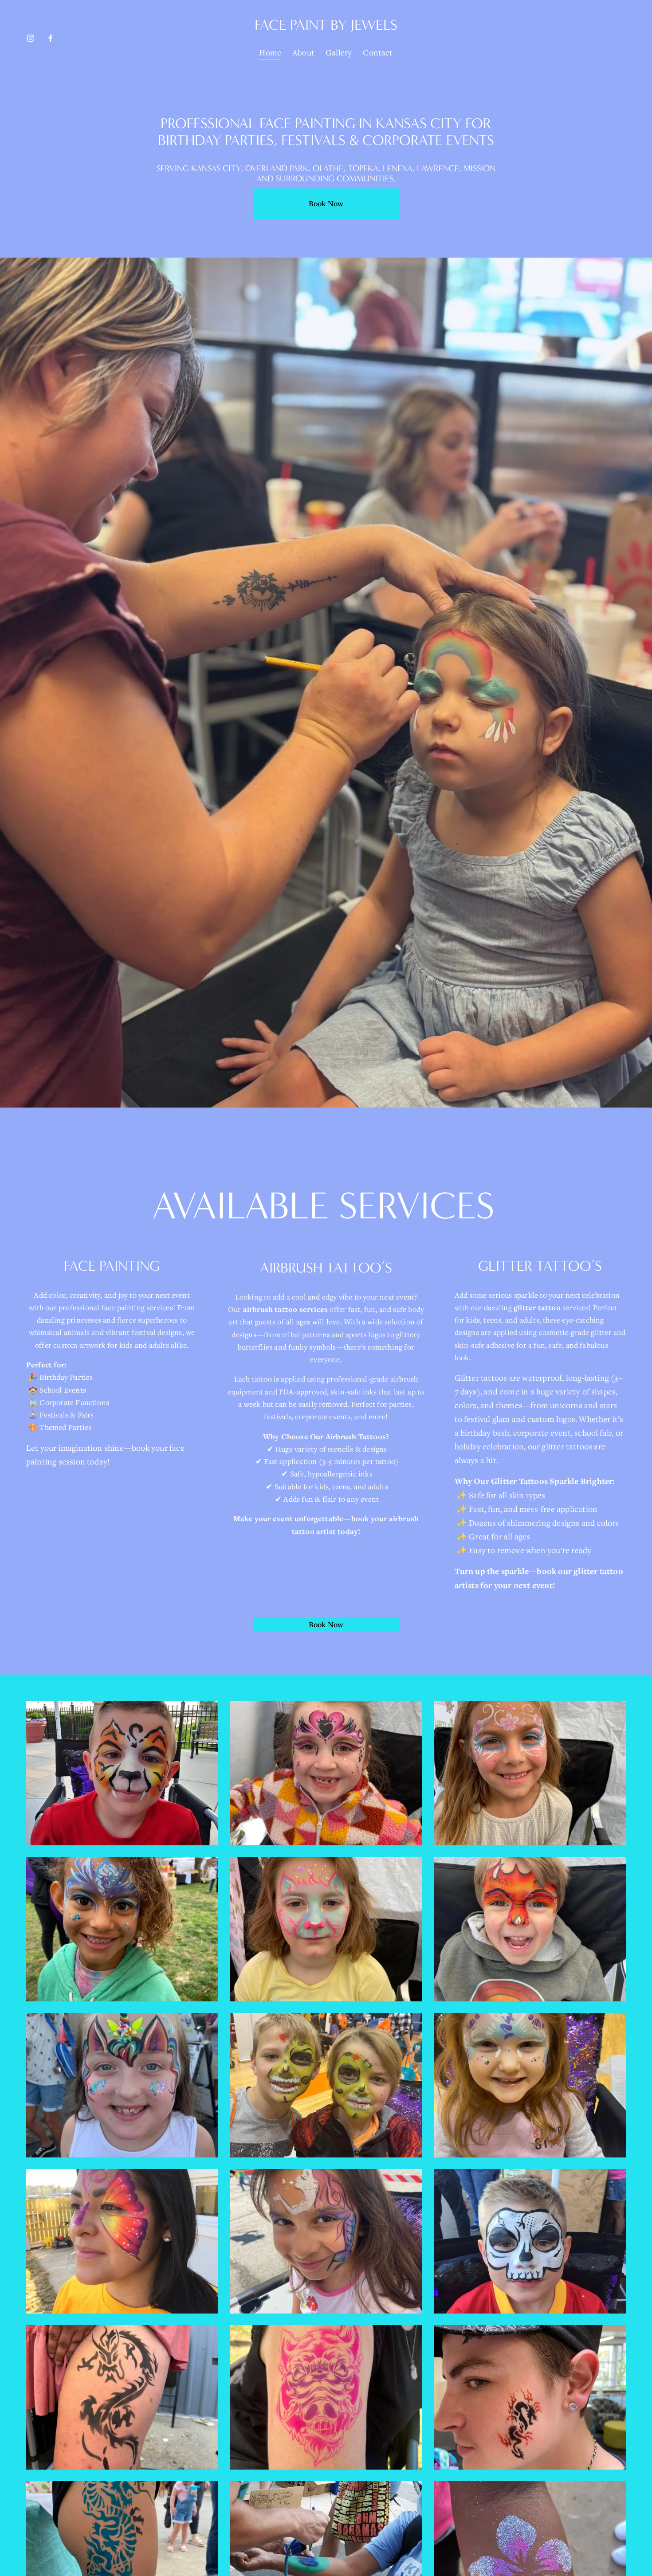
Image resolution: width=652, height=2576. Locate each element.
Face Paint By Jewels (326, 25)
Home (270, 52)
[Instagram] (31, 38)
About (303, 52)
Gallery (339, 52)
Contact (378, 52)
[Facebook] (51, 38)
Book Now (326, 204)
